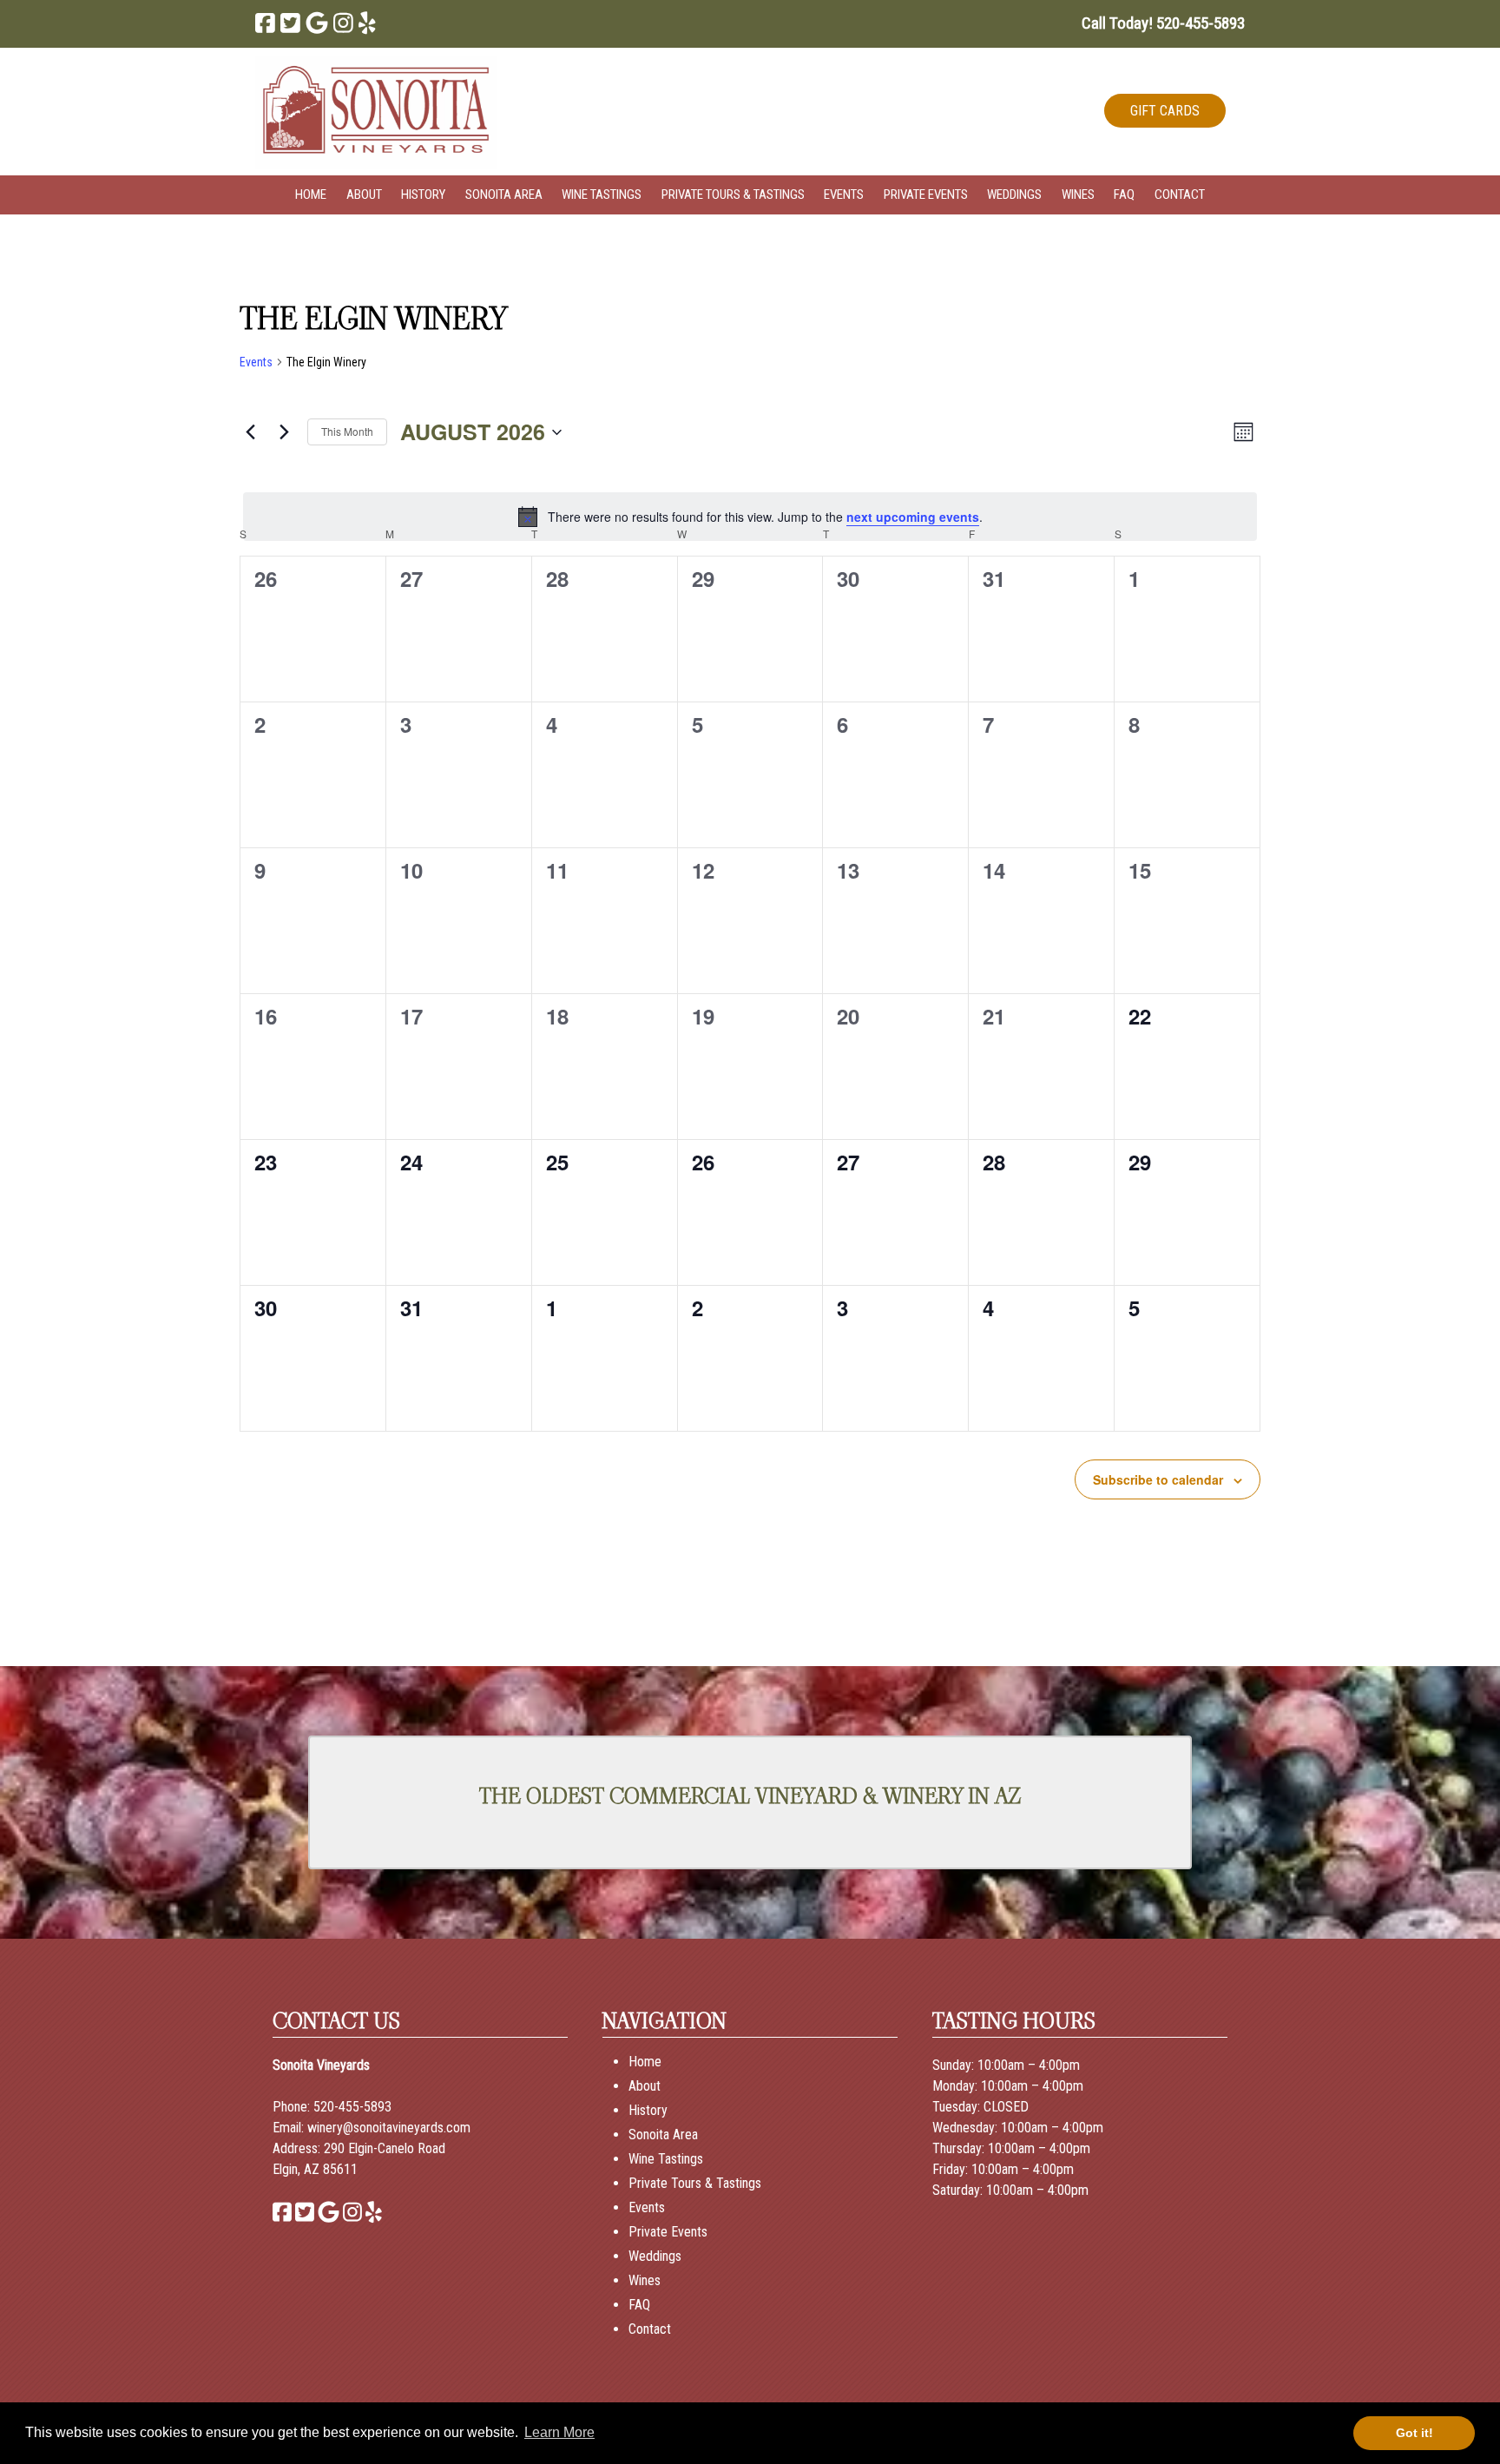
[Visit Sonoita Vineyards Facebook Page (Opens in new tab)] (265, 23)
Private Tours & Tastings (733, 194)
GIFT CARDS (1165, 111)
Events (844, 194)
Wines (1078, 194)
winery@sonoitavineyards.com (389, 2128)
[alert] (750, 517)
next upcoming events (913, 517)
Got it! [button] (1414, 2433)
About (364, 194)
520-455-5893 (352, 2107)
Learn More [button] (559, 2432)
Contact (1180, 194)
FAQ (1124, 194)
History (423, 194)
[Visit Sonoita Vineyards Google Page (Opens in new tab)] (317, 23)
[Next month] (284, 432)
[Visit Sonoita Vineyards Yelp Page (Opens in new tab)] (367, 23)
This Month (347, 431)
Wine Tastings (602, 194)
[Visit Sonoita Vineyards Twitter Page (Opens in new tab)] (290, 23)
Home (311, 194)
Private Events (926, 194)
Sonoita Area (504, 194)
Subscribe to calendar (1158, 1479)
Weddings (1014, 194)
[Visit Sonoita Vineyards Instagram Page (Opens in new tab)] (343, 23)
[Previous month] (250, 432)
